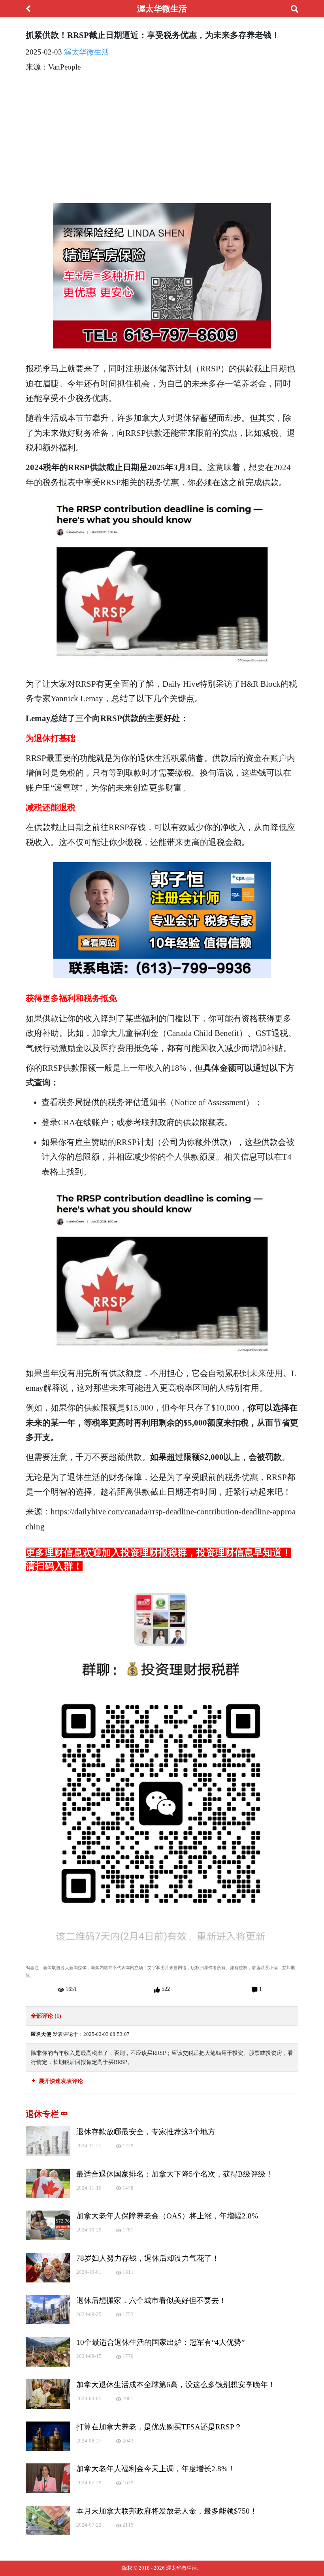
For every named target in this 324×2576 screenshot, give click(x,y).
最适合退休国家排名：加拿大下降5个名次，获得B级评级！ (175, 2174)
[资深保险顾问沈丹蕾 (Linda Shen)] (162, 276)
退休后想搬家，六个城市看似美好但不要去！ (151, 2300)
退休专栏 (43, 2114)
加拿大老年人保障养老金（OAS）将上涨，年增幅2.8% (167, 2216)
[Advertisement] (162, 135)
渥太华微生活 (87, 52)
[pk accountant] (162, 920)
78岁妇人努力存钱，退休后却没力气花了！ (148, 2258)
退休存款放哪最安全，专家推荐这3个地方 (146, 2132)
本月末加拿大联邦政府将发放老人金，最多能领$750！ (167, 2511)
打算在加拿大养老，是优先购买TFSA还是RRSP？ (159, 2427)
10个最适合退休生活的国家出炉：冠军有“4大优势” (160, 2342)
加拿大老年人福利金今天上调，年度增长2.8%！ (156, 2469)
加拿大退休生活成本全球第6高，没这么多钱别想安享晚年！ (176, 2385)
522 (165, 1989)
